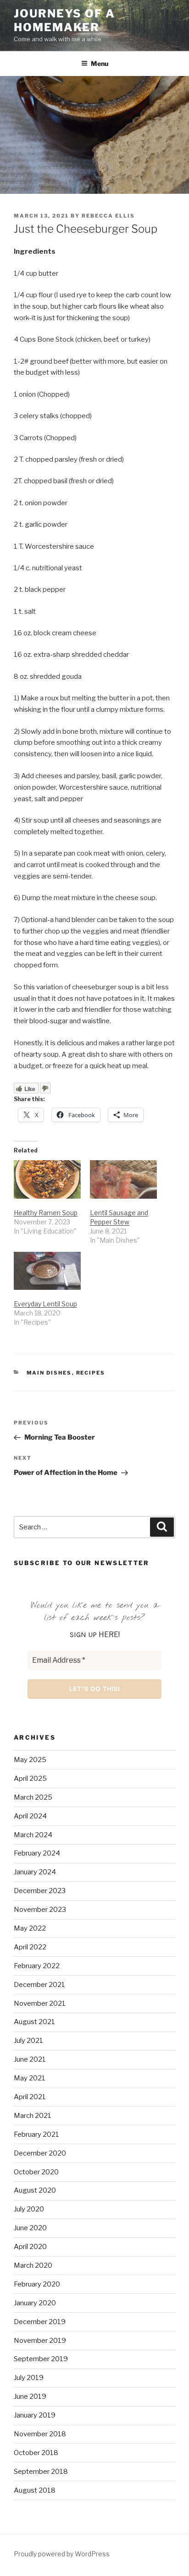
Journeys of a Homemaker (64, 20)
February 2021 (36, 2134)
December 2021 (39, 1985)
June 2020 (30, 2228)
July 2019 (29, 2378)
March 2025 (33, 1797)
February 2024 (37, 1853)
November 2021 (40, 2003)
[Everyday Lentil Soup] (47, 1271)
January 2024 (35, 1872)
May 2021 (30, 2078)
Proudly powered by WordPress (62, 2554)
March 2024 (33, 1835)
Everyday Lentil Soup (45, 1304)
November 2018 (40, 2434)
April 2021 (30, 2097)
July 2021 (28, 2041)
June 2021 (30, 2059)
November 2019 (40, 2341)
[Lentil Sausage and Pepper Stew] (123, 1179)
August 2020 (35, 2190)
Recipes (91, 1373)
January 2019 (35, 2415)
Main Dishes (49, 1373)
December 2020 (40, 2153)
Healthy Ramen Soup (46, 1213)
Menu (100, 63)
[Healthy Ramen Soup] (47, 1179)
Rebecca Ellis (108, 216)
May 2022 (30, 1928)
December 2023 (40, 1891)
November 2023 (40, 1910)
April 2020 (30, 2247)
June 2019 (30, 2396)
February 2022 (37, 1966)
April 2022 (30, 1947)
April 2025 (30, 1779)
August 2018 (35, 2490)
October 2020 (36, 2172)
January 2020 (35, 2303)
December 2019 (40, 2322)
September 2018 (41, 2472)
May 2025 (30, 1760)
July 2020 (29, 2209)
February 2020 (37, 2284)
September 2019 (41, 2359)
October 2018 (36, 2453)
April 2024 (30, 1816)
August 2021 (34, 2022)
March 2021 (33, 2116)
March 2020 (33, 2265)
